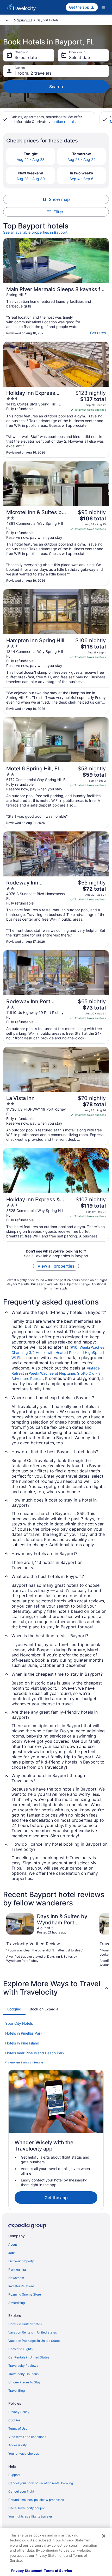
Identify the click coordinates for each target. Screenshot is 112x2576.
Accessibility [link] (18, 2445)
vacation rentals (62, 122)
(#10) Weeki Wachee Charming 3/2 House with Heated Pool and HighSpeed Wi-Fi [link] (58, 1352)
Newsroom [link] (16, 2278)
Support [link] (14, 2475)
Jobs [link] (12, 2253)
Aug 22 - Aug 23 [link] (31, 159)
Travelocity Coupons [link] (23, 2374)
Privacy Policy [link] (19, 2412)
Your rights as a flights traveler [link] (30, 2516)
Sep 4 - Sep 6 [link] (82, 179)
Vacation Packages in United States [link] (34, 2341)
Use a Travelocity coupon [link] (27, 2508)
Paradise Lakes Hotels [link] (24, 2063)
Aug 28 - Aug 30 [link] (31, 179)
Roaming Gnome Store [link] (25, 2294)
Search (56, 87)
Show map (59, 199)
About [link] (13, 2244)
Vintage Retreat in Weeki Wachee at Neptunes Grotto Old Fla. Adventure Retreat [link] (57, 1373)
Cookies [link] (14, 2420)
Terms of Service (58, 2571)
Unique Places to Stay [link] (24, 2382)
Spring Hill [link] (25, 20)
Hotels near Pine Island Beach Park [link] (35, 2053)
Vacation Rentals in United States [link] (33, 2332)
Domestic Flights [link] (20, 2349)
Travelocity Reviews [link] (23, 2366)
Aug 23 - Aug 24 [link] (82, 159)
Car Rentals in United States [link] (29, 2357)
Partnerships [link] (17, 2269)
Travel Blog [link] (17, 2391)
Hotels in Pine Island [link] (22, 2043)
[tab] (14, 2009)
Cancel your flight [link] (21, 2491)
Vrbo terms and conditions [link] (27, 2437)
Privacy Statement (27, 2571)
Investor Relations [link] (21, 2286)
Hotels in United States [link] (25, 2324)
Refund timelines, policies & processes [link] (36, 2500)
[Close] (104, 2536)
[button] (56, 1988)
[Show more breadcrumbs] (8, 20)
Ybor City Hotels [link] (19, 2023)
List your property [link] (21, 2261)
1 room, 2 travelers (33, 73)
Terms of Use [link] (18, 2428)
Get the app (56, 2198)
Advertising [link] (17, 2303)
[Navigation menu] (103, 7)
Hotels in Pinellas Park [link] (24, 2033)
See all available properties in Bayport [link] (35, 232)
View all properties (56, 1266)
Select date (26, 57)
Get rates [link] (98, 333)
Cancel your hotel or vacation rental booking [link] (41, 2483)
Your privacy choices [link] (24, 2453)
